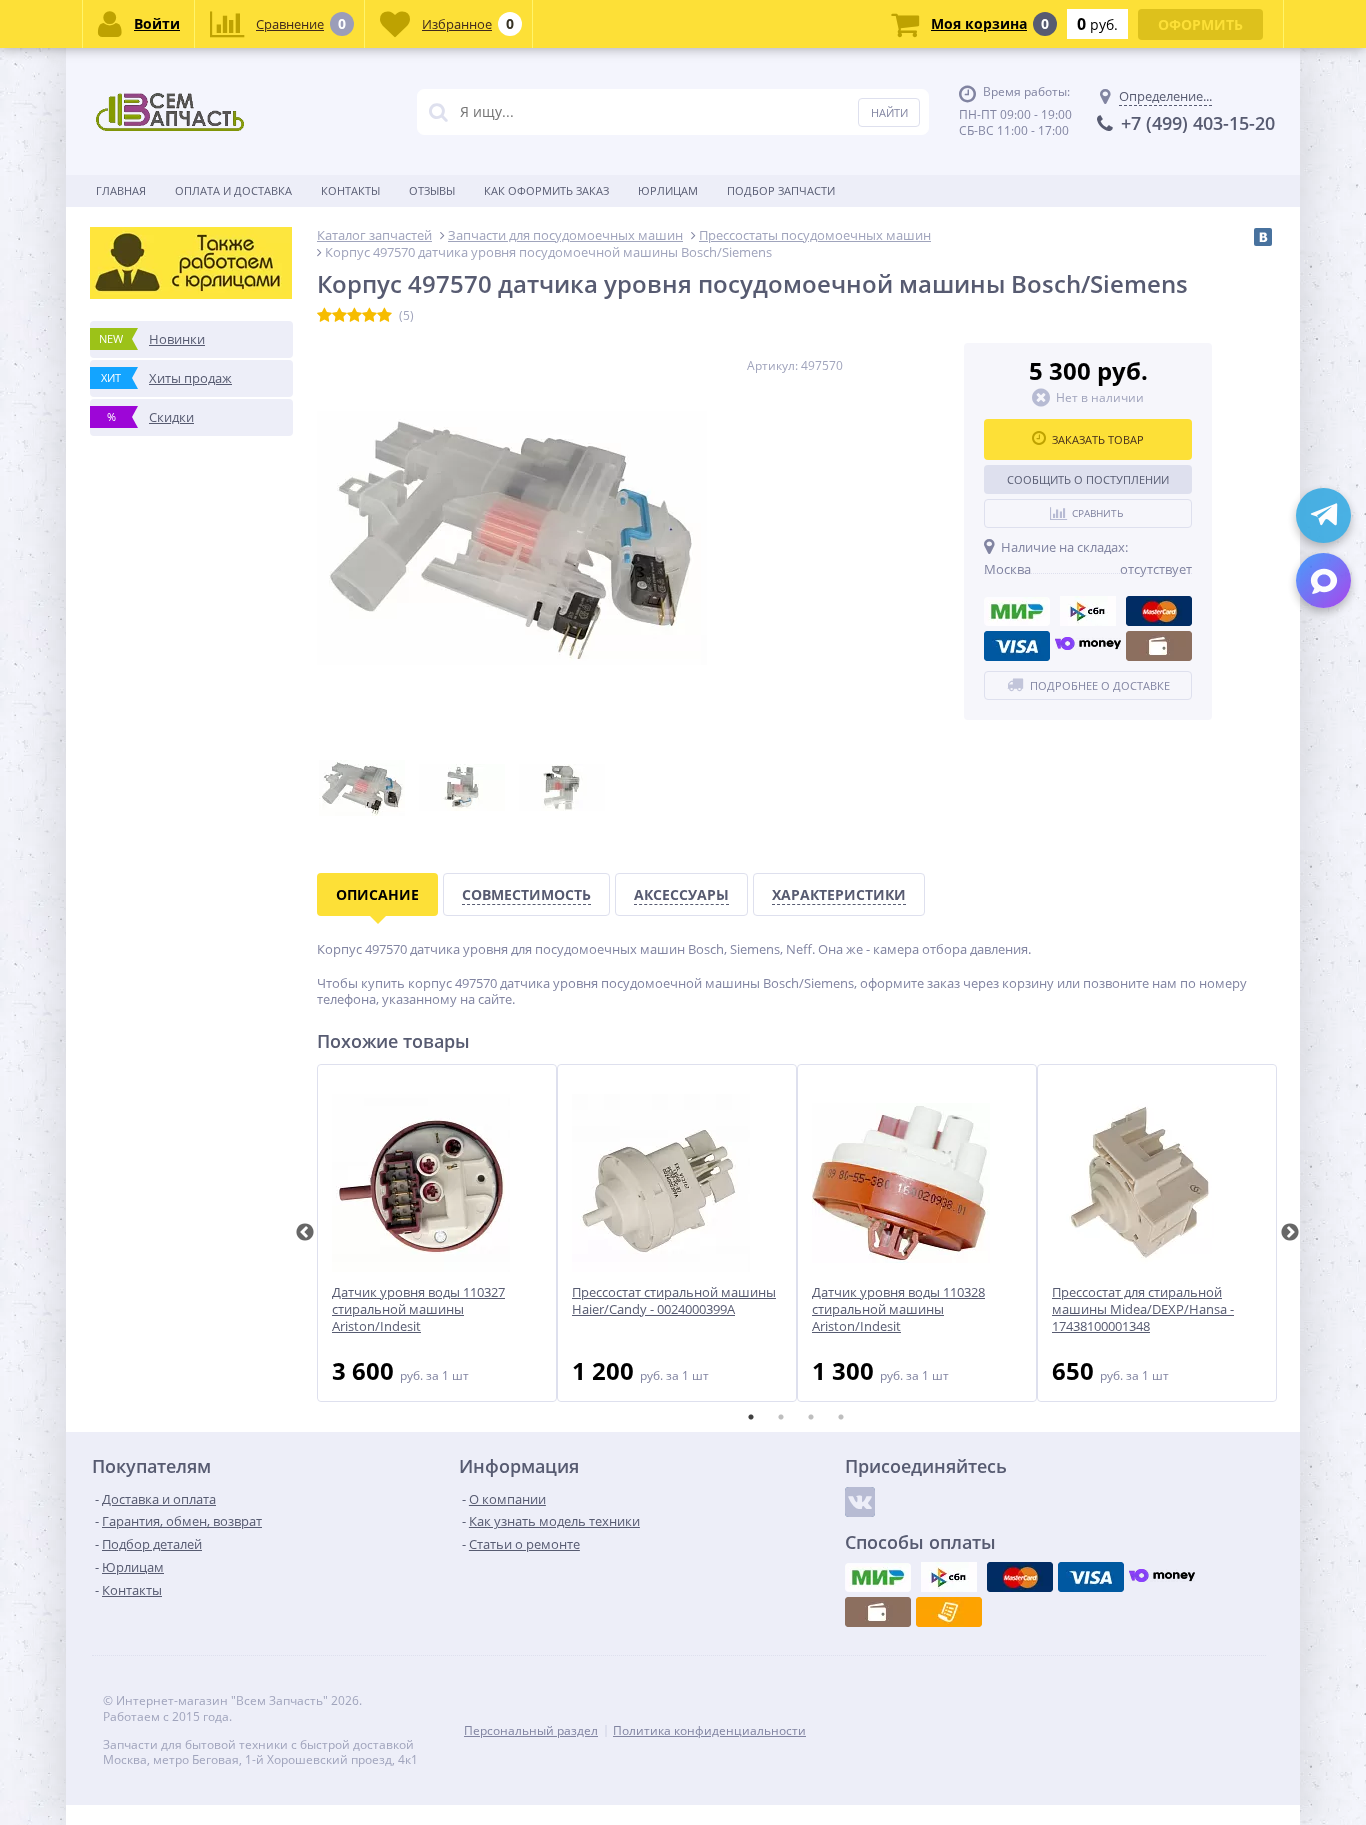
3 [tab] (811, 1417)
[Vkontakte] (860, 1502)
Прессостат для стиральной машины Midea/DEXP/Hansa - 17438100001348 (1143, 1309)
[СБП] (1088, 611)
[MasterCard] (1159, 611)
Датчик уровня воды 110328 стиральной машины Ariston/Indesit (898, 1309)
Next (1290, 1233)
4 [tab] (841, 1417)
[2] (339, 316)
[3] (354, 316)
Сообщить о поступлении (1088, 479)
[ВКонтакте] (1263, 237)
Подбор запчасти (781, 190)
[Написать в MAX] (1323, 580)
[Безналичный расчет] (949, 1612)
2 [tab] (781, 1417)
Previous (305, 1233)
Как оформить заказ (546, 190)
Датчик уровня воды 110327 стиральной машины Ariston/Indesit (418, 1309)
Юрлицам (668, 190)
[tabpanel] (437, 1233)
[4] (369, 316)
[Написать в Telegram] (1323, 515)
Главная (121, 190)
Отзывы (432, 190)
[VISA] (1017, 646)
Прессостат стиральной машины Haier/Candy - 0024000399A (674, 1301)
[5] (384, 316)
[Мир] (1017, 611)
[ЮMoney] (1088, 646)
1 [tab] (751, 1417)
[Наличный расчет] (1159, 646)
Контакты (350, 190)
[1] (324, 316)
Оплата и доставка (233, 190)
